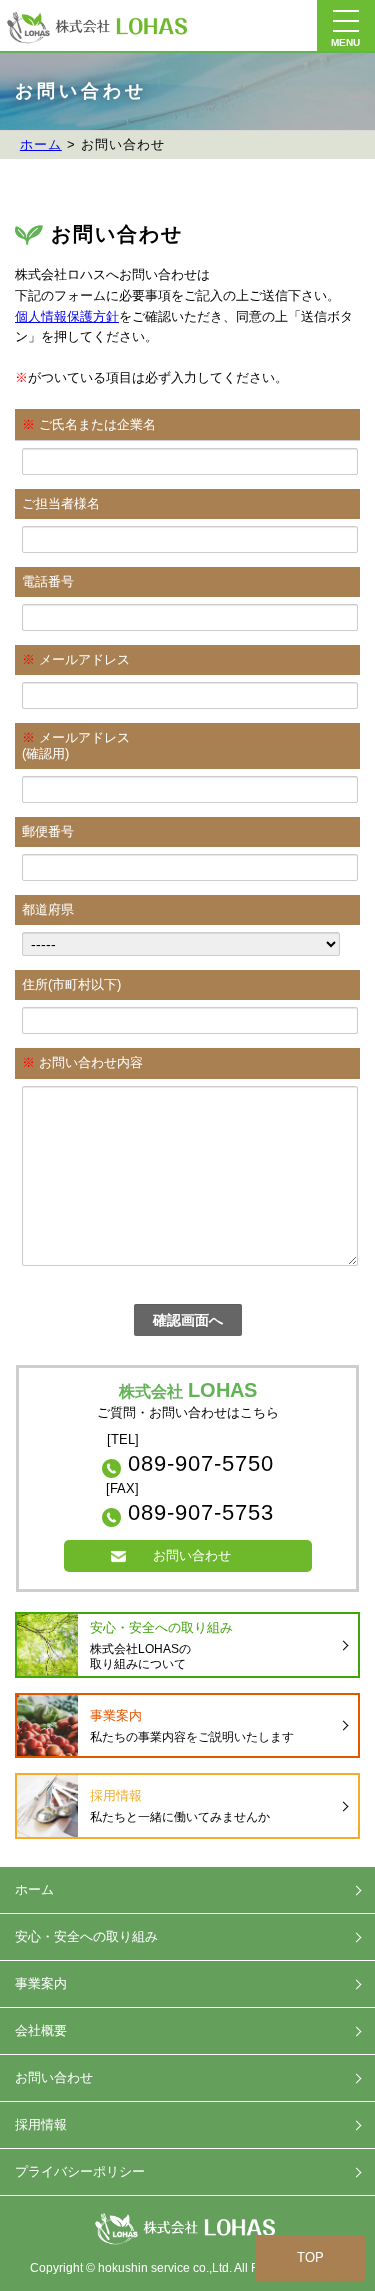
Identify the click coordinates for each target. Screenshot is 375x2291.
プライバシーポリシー (80, 2171)
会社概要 (41, 2030)
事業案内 (41, 1983)
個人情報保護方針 (67, 316)
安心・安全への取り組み (86, 1936)
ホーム (41, 144)
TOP (310, 2257)
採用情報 (41, 2124)
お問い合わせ (192, 1555)
